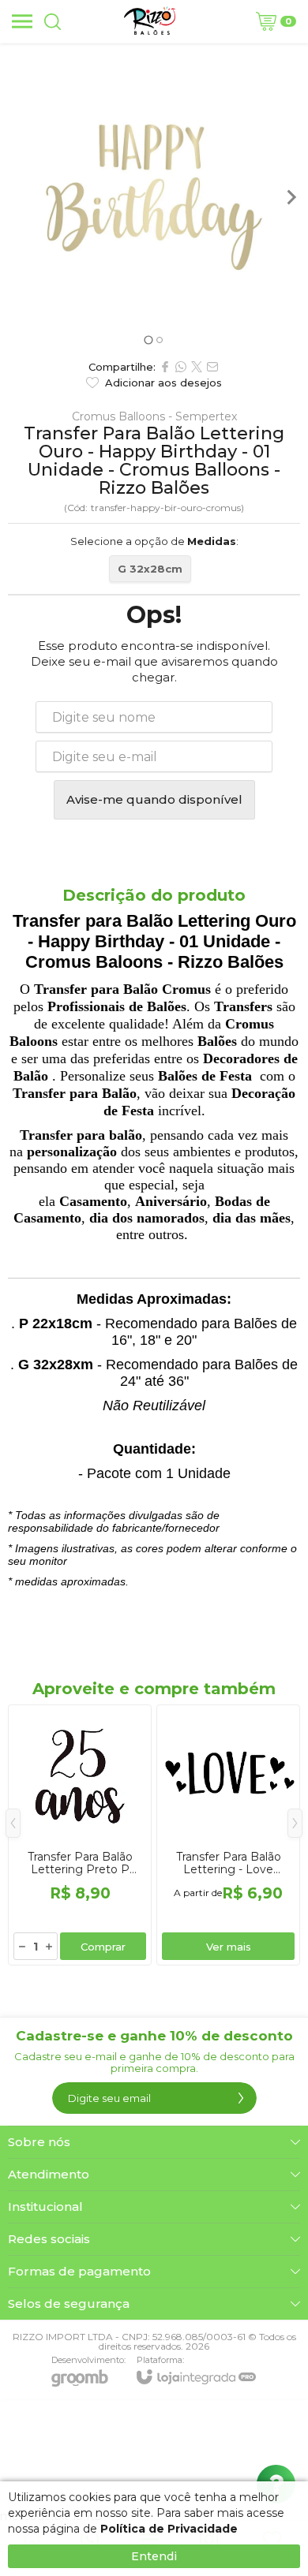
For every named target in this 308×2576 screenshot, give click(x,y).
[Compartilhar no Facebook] (165, 367)
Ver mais (229, 1947)
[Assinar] (241, 2098)
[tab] (148, 340)
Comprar (103, 1947)
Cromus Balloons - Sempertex (154, 416)
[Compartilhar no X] (197, 367)
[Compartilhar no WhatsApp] (181, 367)
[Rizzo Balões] (150, 21)
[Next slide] (291, 197)
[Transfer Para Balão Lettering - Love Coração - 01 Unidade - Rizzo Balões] (228, 1835)
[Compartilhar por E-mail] (212, 367)
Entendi (154, 2556)
